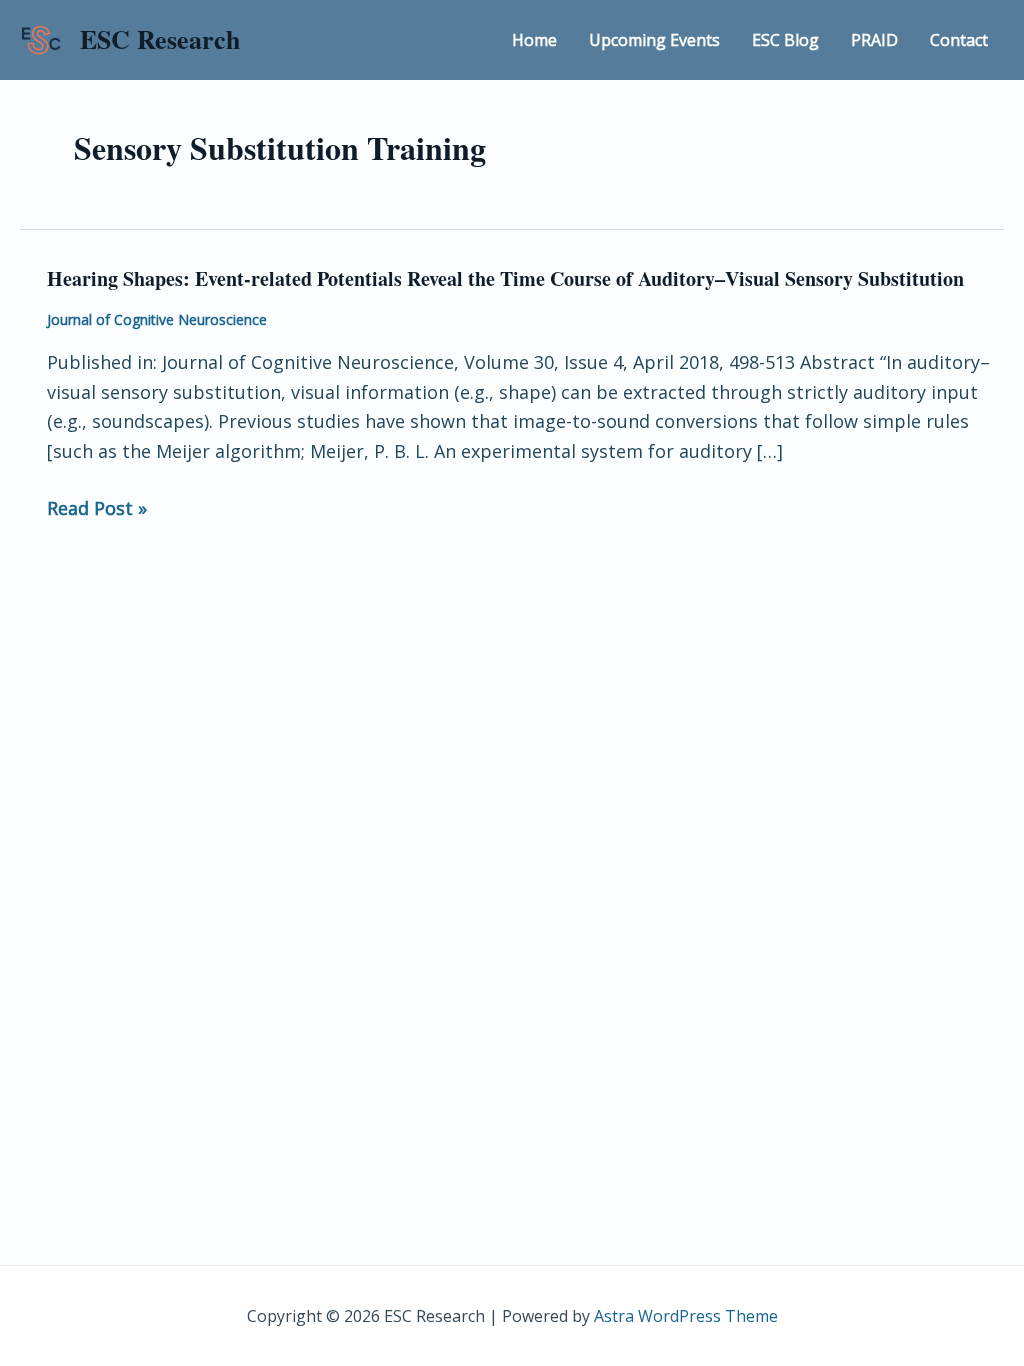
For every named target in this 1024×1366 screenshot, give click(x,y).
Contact (959, 40)
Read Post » (97, 509)
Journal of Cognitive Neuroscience (157, 319)
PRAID (874, 40)
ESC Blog (785, 40)
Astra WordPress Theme (686, 1316)
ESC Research (160, 39)
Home (534, 40)
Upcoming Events (654, 40)
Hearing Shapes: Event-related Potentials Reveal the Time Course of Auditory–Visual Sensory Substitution (505, 278)
